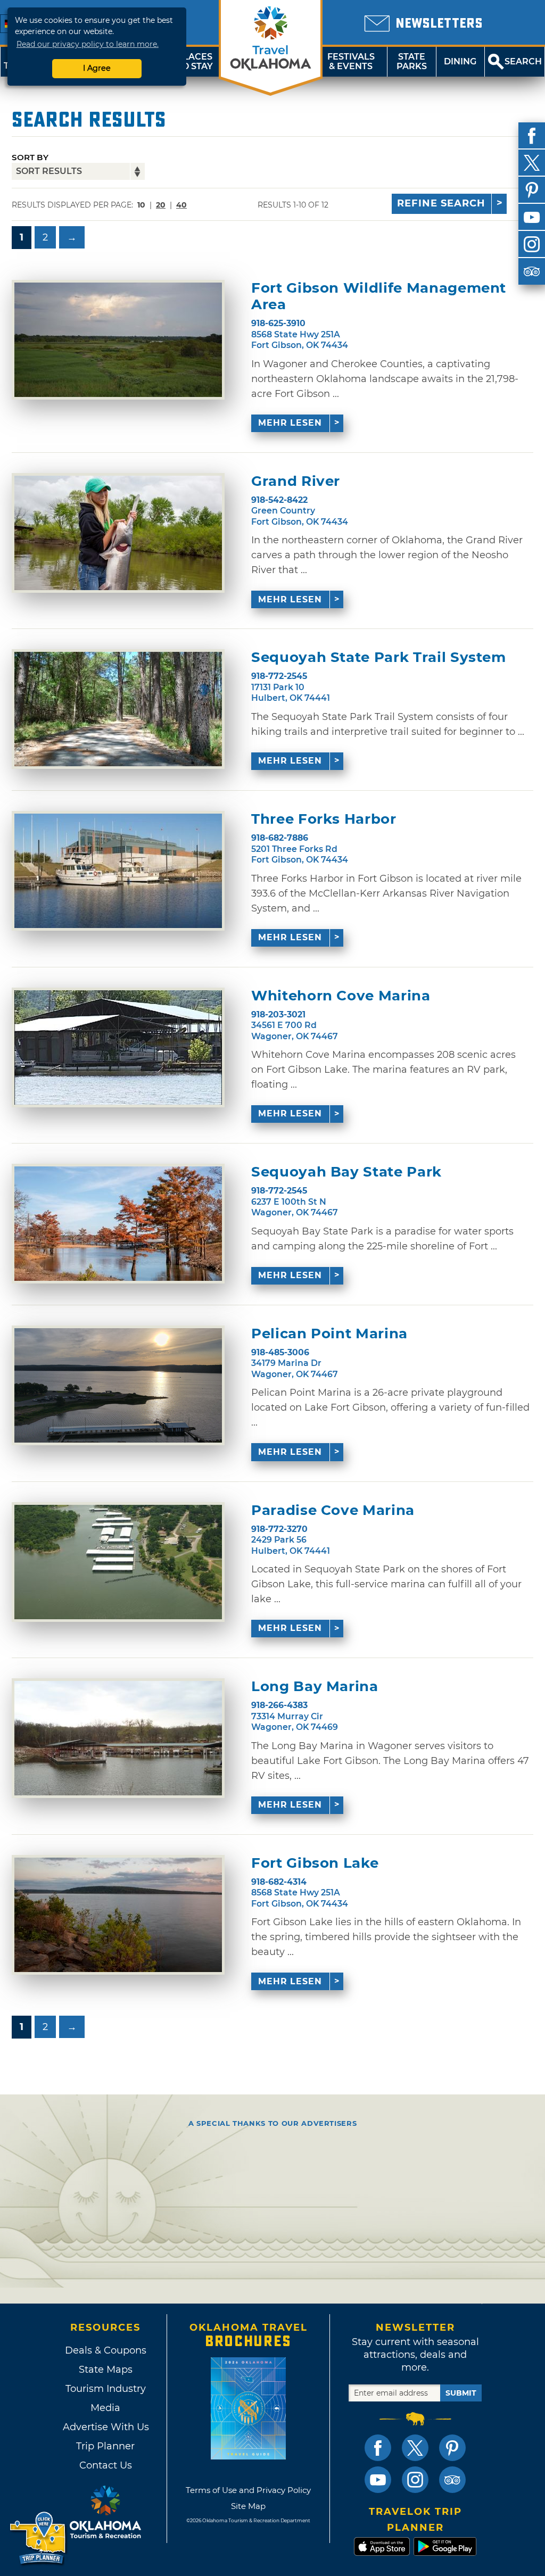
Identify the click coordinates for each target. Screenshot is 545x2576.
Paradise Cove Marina (333, 1510)
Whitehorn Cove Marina (341, 996)
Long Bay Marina (315, 1687)
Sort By (30, 157)
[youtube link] (378, 2480)
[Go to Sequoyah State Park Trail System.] (118, 709)
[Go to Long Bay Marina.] (118, 1738)
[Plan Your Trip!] (39, 2538)
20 (161, 205)
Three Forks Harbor (324, 819)
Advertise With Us (105, 2427)
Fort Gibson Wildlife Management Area (379, 296)
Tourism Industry (106, 2389)
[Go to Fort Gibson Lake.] (118, 1915)
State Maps (106, 2370)
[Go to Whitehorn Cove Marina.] (118, 1047)
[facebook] (532, 136)
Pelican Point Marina (329, 1334)
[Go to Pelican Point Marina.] (118, 1385)
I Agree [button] (97, 68)
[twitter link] (415, 2448)
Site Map (248, 2506)
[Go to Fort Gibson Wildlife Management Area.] (118, 340)
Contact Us (106, 2465)
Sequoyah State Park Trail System (379, 657)
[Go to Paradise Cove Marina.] (118, 1562)
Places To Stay (195, 61)
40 (181, 205)
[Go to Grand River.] (118, 533)
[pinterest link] (452, 2448)
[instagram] (532, 244)
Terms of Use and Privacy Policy (248, 2490)
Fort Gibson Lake (315, 1863)
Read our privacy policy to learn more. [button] (88, 44)
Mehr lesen (290, 423)
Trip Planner (105, 2446)
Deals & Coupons (106, 2350)
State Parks (412, 61)
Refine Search (441, 203)
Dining (460, 61)
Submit (461, 2393)
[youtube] (532, 217)
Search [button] (523, 61)
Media (105, 2408)
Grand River (296, 481)
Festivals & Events (351, 61)
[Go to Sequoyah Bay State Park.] (118, 1224)
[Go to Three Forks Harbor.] (118, 871)
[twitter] (532, 163)
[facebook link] (378, 2448)
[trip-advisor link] (452, 2480)
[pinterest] (532, 190)
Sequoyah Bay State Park (346, 1172)
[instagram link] (415, 2480)
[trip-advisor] (532, 271)
